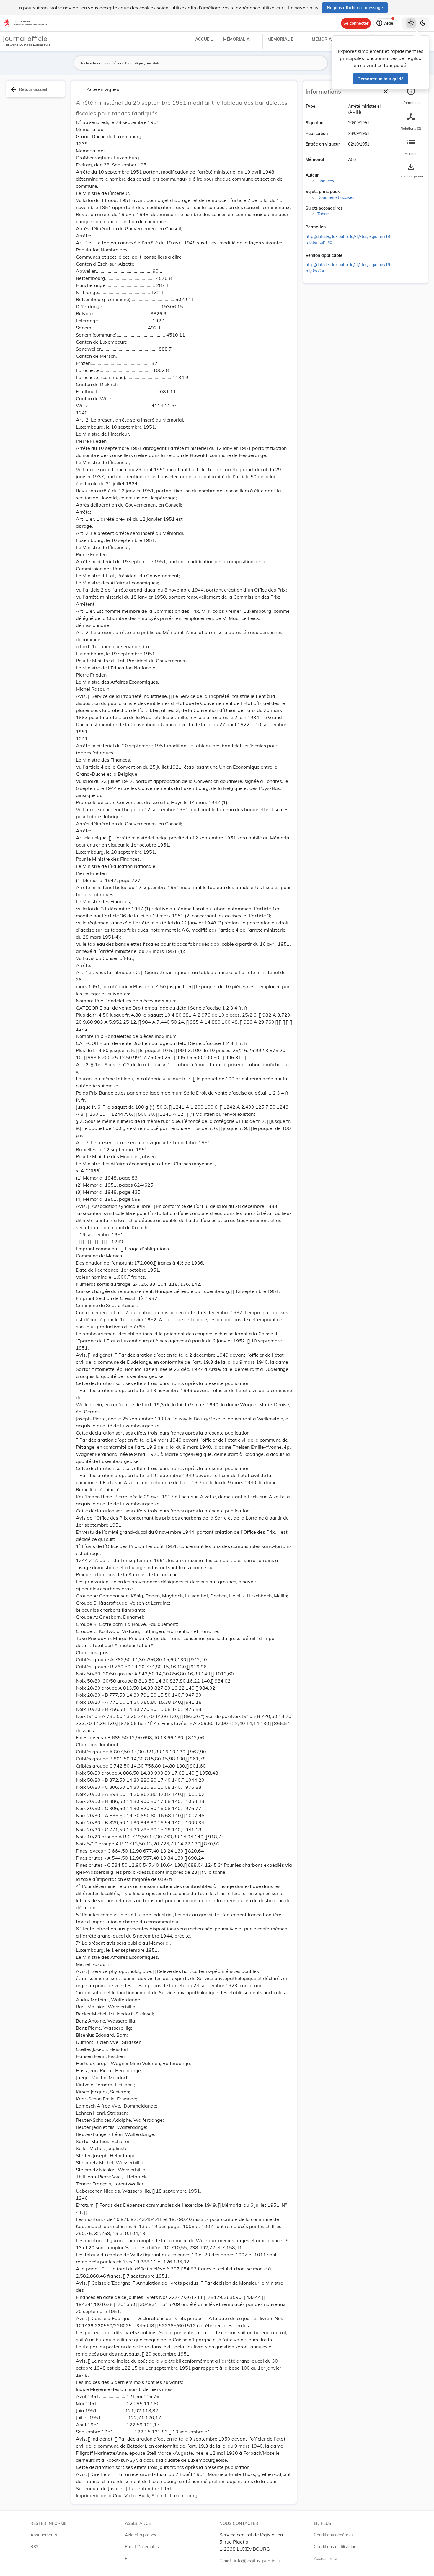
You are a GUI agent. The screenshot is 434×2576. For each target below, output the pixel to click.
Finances (326, 181)
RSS (35, 2547)
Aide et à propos (141, 2535)
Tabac (323, 214)
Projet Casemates (142, 2547)
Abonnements (44, 2535)
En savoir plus (303, 8)
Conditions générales (334, 2535)
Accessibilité (325, 2559)
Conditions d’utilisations (336, 2547)
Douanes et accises (336, 197)
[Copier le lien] (334, 228)
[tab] (411, 96)
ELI (128, 2559)
